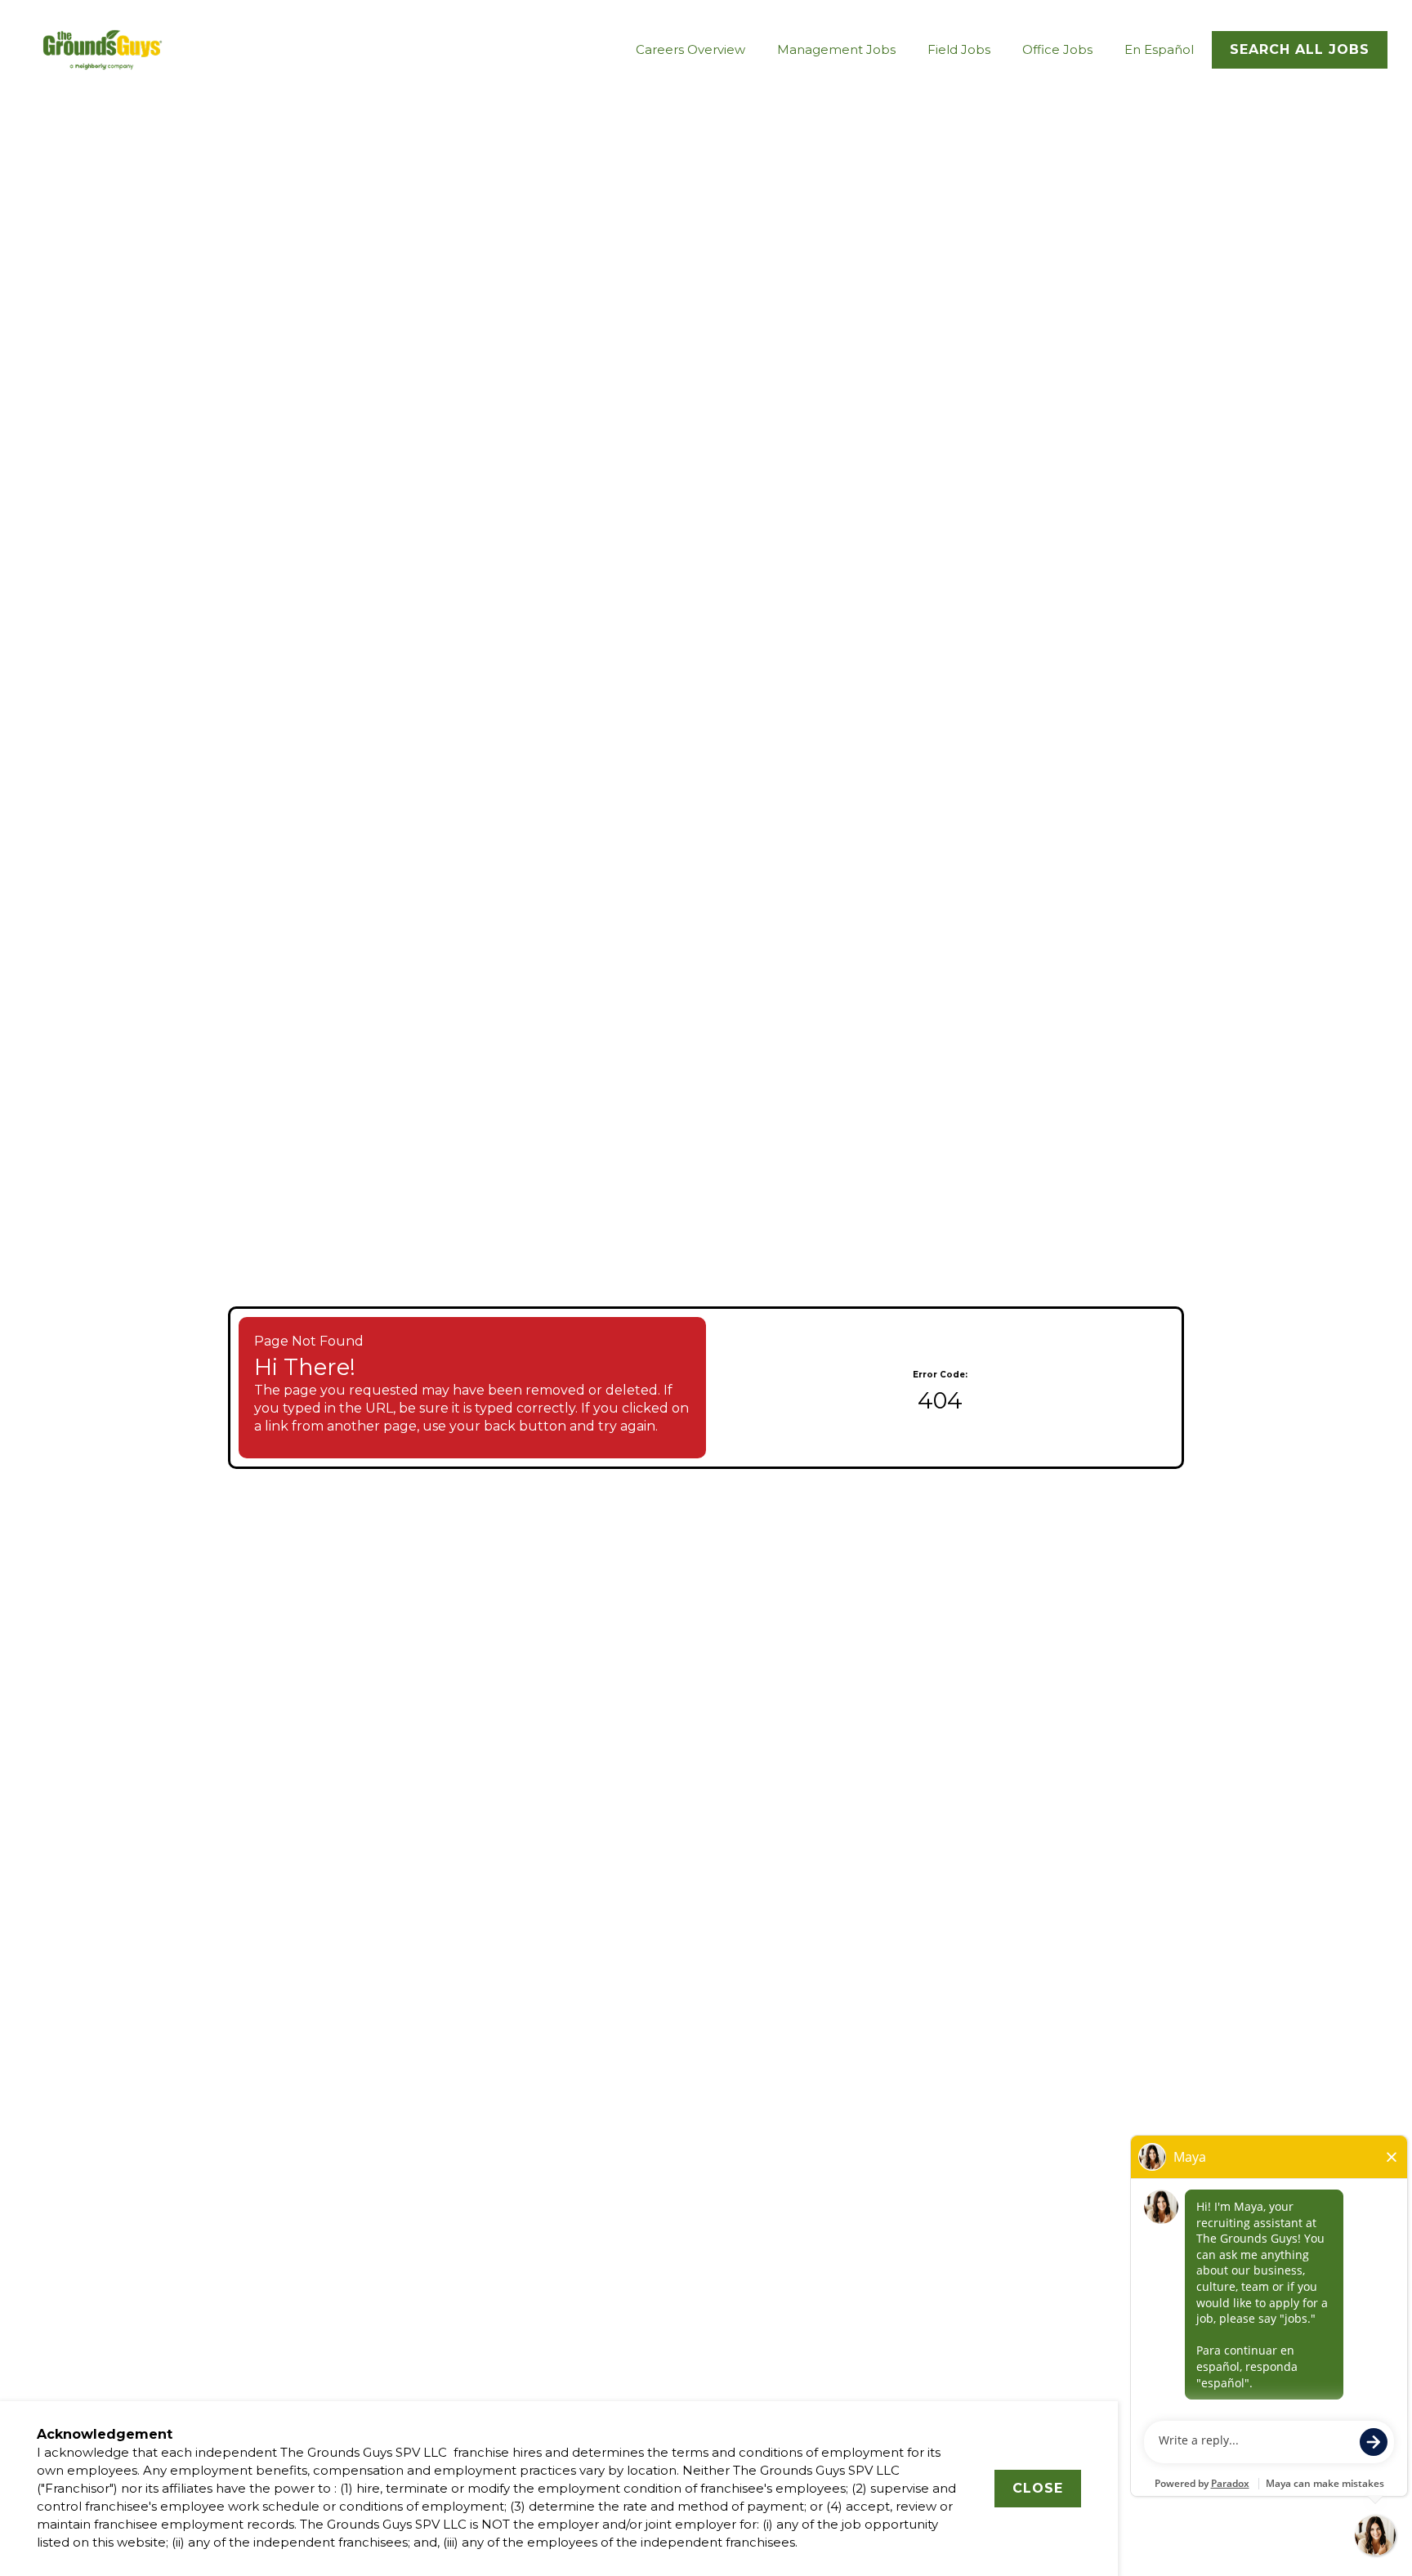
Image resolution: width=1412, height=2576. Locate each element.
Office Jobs (1057, 49)
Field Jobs (959, 49)
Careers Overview (690, 49)
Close (1038, 2488)
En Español (1159, 49)
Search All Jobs (1300, 49)
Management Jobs (836, 49)
